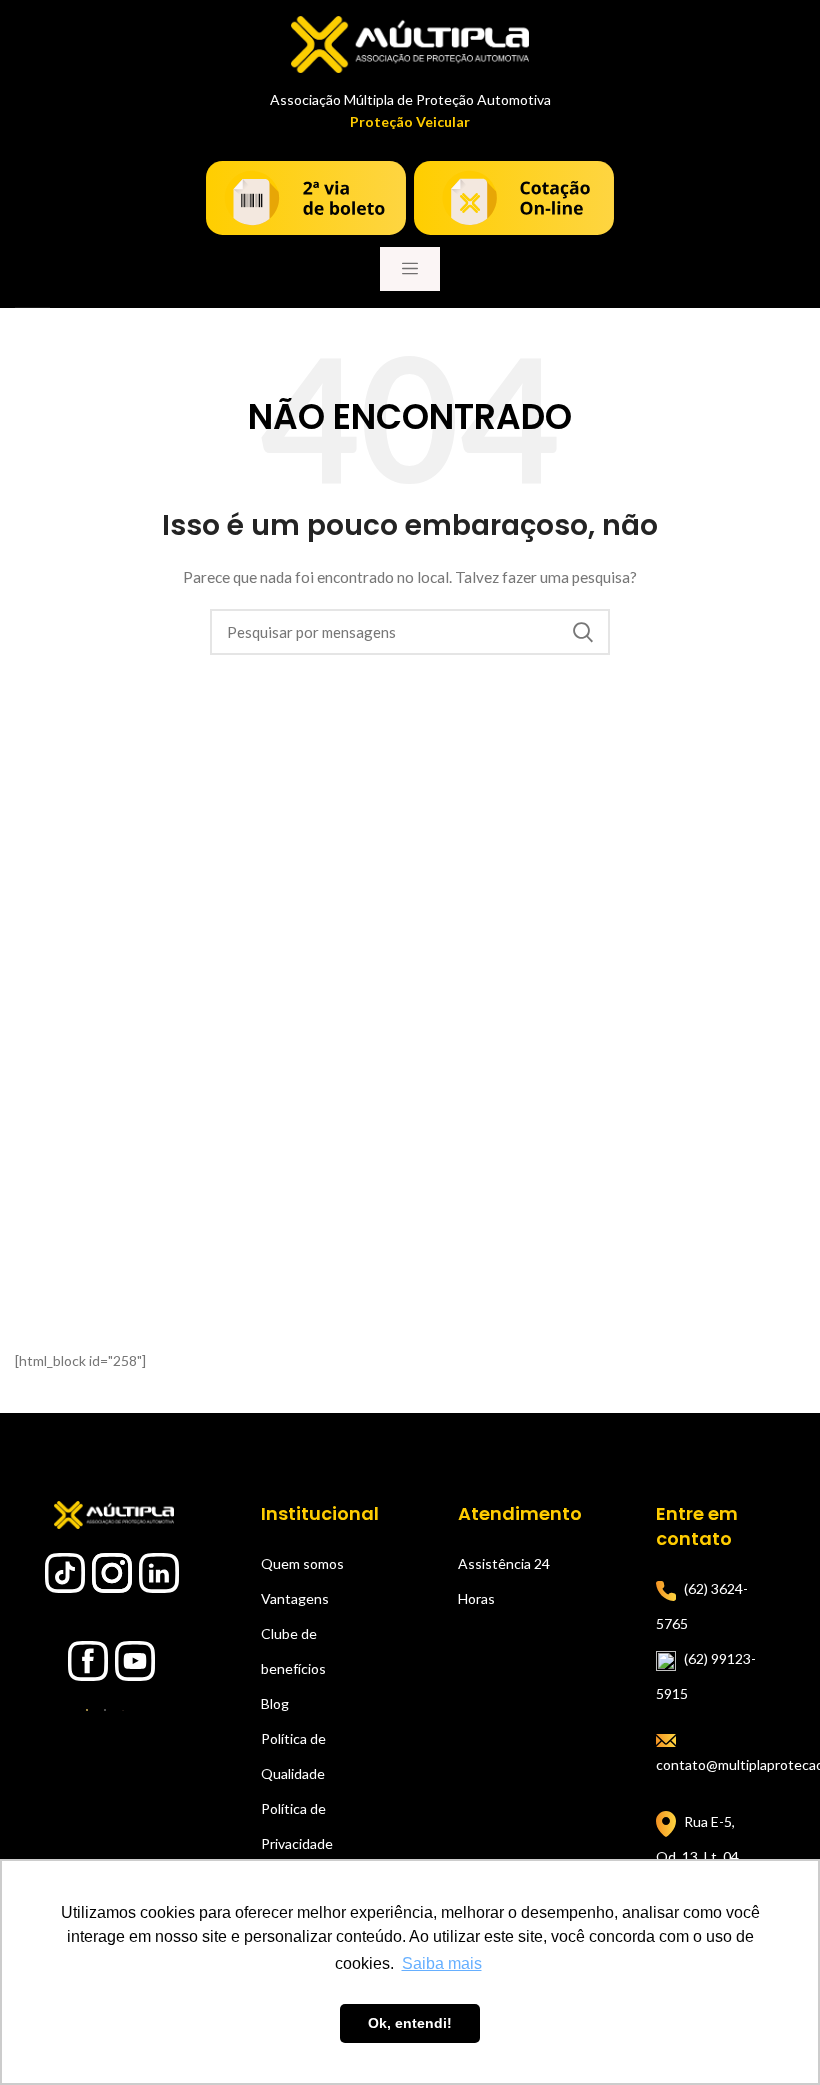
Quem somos (302, 1563)
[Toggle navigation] (410, 269)
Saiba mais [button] (442, 1963)
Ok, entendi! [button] (410, 2023)
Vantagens (295, 1598)
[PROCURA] (583, 632)
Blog (275, 1703)
